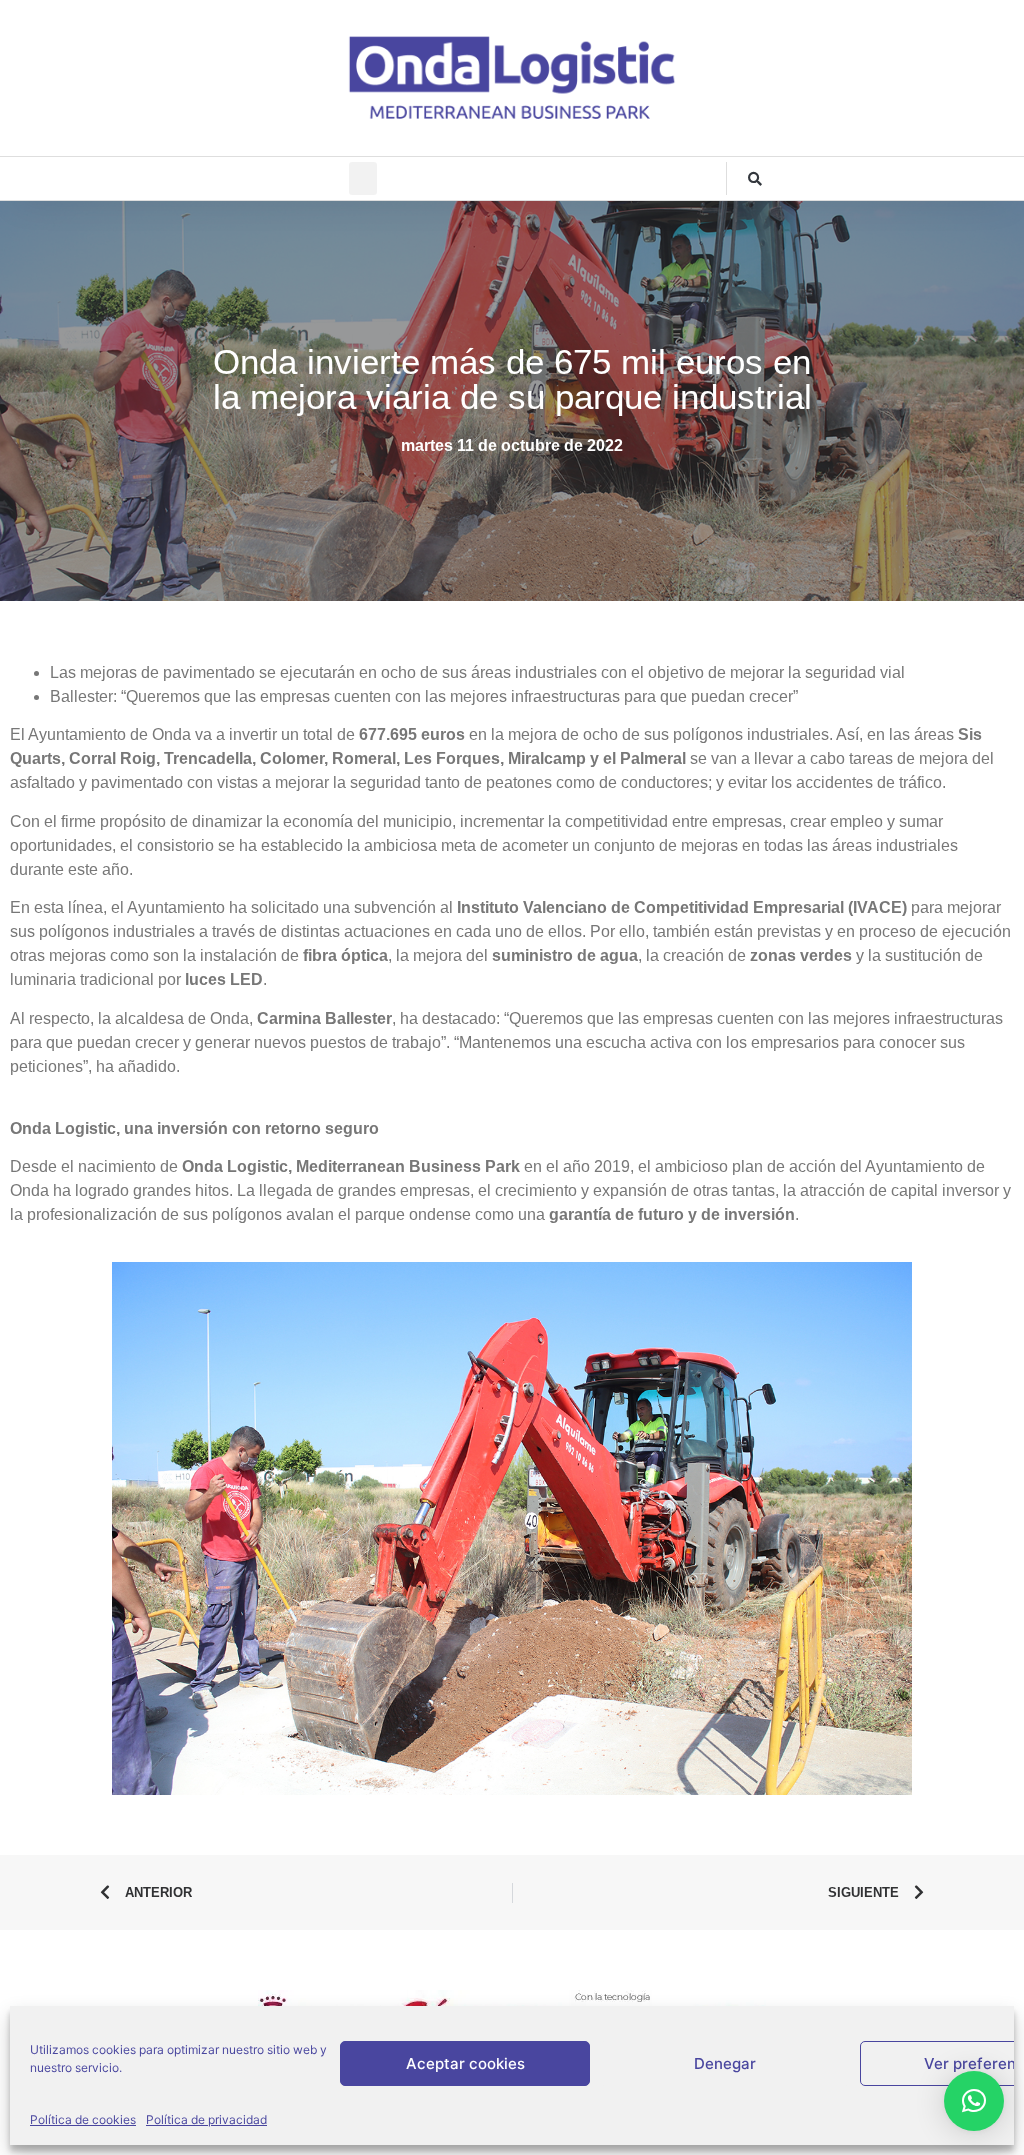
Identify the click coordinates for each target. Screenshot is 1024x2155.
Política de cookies (83, 2119)
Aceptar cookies (465, 2063)
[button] (363, 178)
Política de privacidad (206, 2119)
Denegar (725, 2063)
